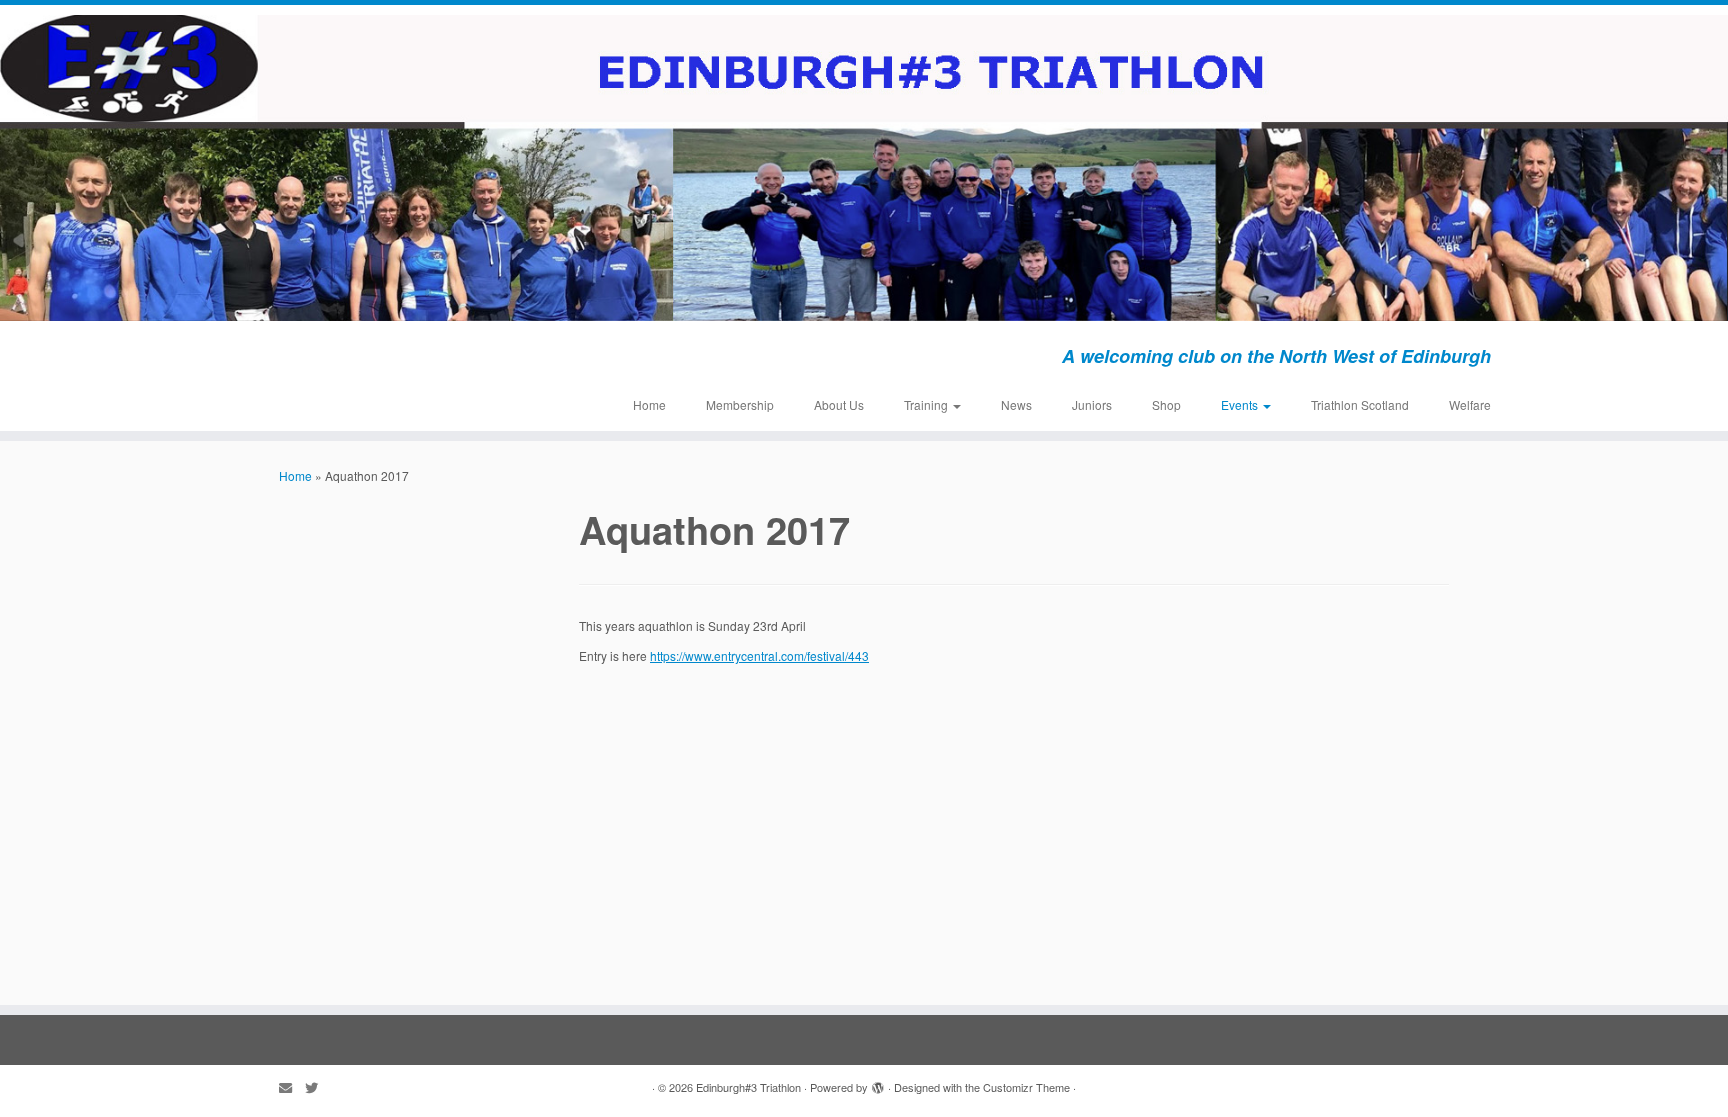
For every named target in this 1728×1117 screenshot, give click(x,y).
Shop (1166, 404)
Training (927, 404)
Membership (740, 404)
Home (649, 404)
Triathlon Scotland (1360, 404)
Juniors (1092, 404)
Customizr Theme (1026, 1087)
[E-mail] (292, 1087)
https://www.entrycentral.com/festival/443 (759, 655)
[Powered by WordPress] (878, 1083)
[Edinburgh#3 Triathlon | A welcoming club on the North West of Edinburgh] (864, 168)
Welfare (1470, 404)
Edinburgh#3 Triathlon (748, 1087)
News (1016, 404)
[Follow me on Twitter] (318, 1087)
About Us (839, 404)
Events (1241, 404)
